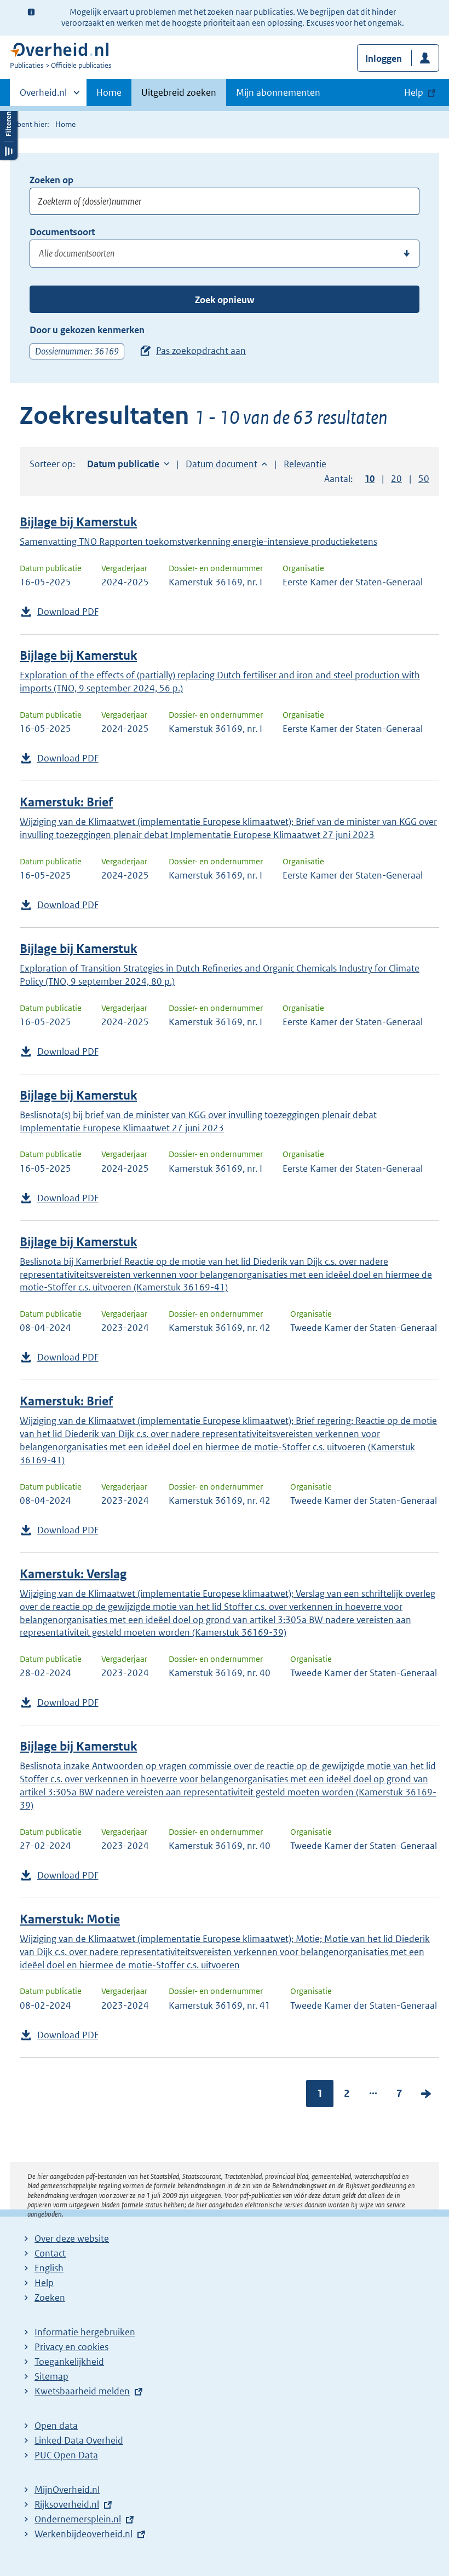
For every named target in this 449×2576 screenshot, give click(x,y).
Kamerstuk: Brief (66, 802)
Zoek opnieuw (225, 300)
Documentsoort (62, 232)
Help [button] (414, 92)
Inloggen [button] (384, 59)
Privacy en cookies (71, 2347)
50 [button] (424, 479)
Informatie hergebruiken (85, 2332)
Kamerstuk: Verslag (73, 1574)
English (49, 2268)
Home (109, 92)
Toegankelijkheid (69, 2362)
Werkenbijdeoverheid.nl (84, 2534)
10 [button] (370, 479)
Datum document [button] (221, 464)
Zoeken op (51, 180)
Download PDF (68, 612)
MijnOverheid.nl (67, 2490)
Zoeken (50, 2298)
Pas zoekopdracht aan (201, 351)
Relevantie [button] (305, 464)
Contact (50, 2253)
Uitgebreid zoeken (179, 92)
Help (44, 2283)
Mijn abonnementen (278, 92)
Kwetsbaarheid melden (82, 2391)
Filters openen (9, 133)
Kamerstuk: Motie (70, 1919)
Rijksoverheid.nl (67, 2504)
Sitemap (51, 2376)
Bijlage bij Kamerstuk (78, 522)
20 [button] (396, 479)
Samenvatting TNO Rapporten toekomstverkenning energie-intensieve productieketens (198, 542)
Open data (56, 2426)
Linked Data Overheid (79, 2440)
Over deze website (72, 2238)
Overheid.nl (43, 96)
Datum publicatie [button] (123, 464)
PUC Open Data (66, 2455)
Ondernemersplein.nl (78, 2519)
